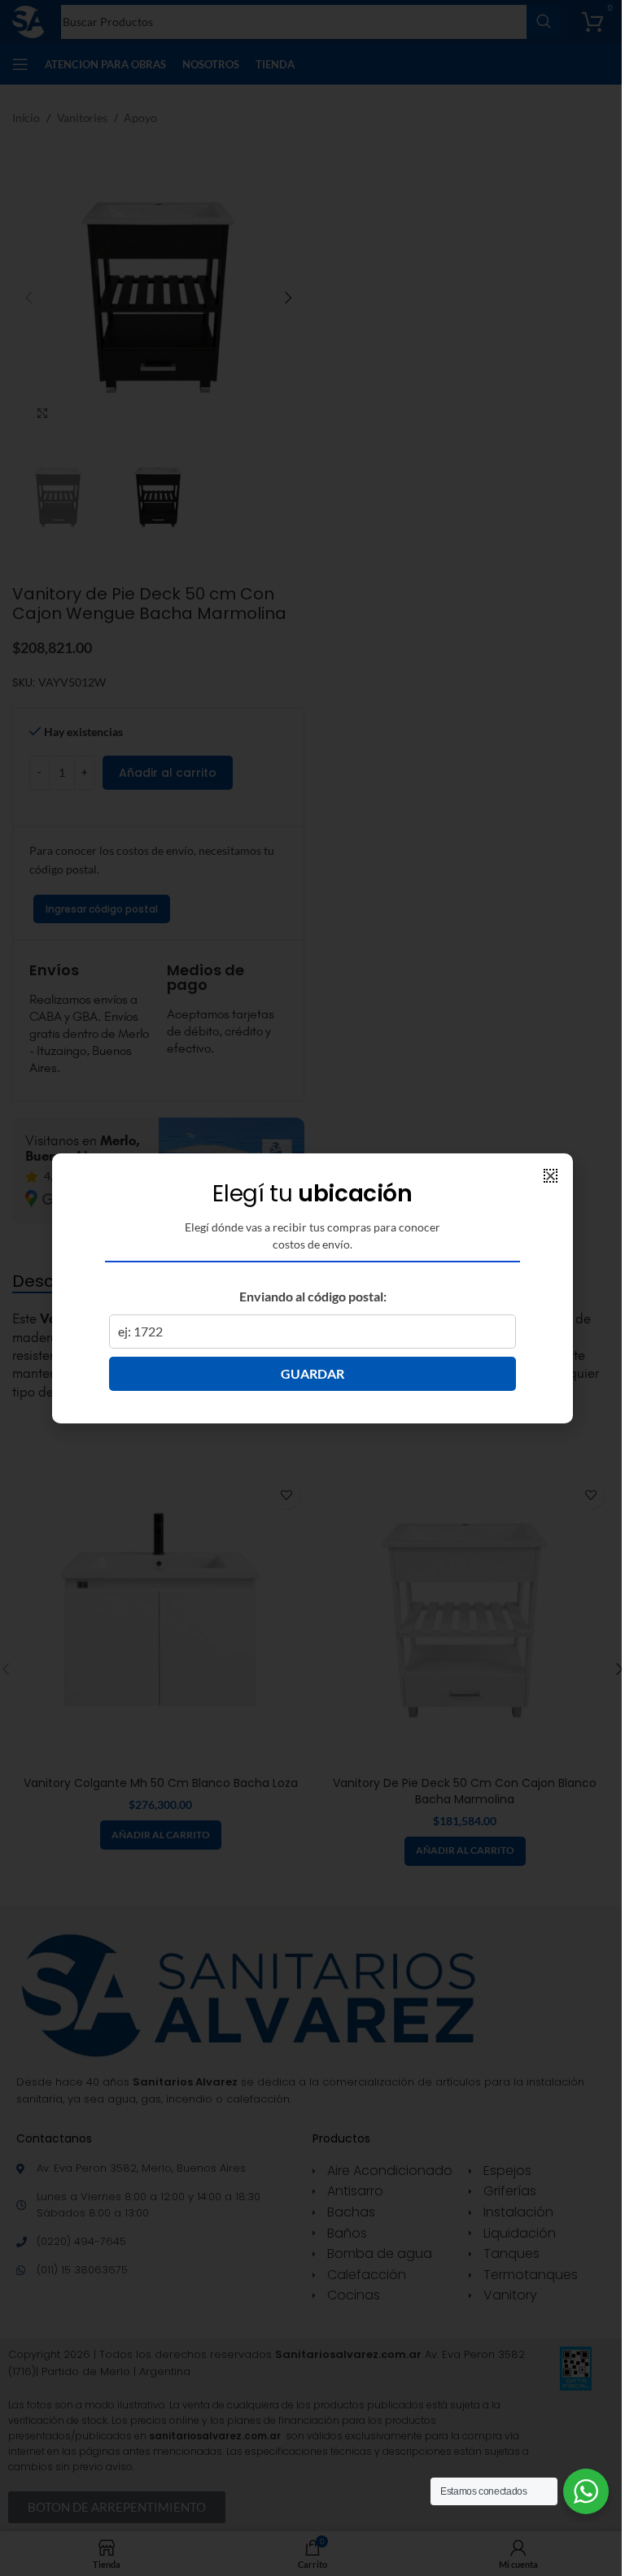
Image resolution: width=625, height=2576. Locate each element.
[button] (551, 1176)
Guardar (312, 1373)
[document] (312, 1288)
